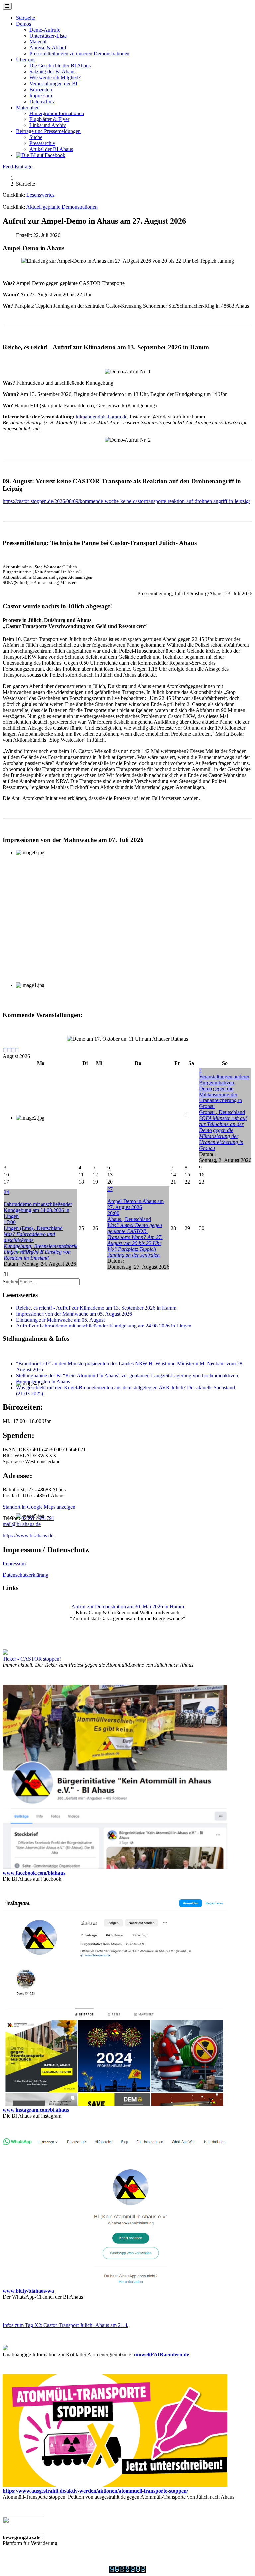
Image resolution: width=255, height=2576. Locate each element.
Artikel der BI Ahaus (51, 149)
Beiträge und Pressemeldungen (48, 131)
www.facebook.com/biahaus (34, 1873)
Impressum (41, 95)
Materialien (28, 107)
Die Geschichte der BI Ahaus (60, 66)
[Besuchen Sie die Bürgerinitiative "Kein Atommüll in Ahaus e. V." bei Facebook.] (41, 155)
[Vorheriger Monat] (9, 1050)
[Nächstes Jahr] (13, 1050)
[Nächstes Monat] (17, 1050)
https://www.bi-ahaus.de (28, 1535)
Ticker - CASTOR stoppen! (32, 1659)
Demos (23, 24)
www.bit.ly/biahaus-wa (28, 2291)
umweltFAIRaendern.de (162, 2354)
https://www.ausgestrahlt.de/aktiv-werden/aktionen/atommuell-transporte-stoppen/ (95, 2491)
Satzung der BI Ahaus (52, 72)
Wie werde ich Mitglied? (55, 77)
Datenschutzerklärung (26, 1575)
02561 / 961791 (38, 1518)
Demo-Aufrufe (45, 30)
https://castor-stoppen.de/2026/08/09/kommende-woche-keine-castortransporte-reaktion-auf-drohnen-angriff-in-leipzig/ (126, 501)
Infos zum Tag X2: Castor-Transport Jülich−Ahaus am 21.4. (66, 2325)
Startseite (25, 18)
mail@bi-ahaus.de (22, 1524)
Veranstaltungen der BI (53, 83)
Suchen (10, 1282)
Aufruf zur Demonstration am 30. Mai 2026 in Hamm (128, 1606)
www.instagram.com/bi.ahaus (36, 2110)
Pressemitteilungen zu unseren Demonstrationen (79, 54)
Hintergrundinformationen (57, 113)
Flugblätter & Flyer (49, 119)
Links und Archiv (48, 125)
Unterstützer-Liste (48, 36)
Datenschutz (42, 101)
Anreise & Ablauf (48, 48)
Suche (36, 137)
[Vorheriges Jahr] (5, 1050)
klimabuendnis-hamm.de (101, 417)
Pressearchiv (42, 143)
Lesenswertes (40, 195)
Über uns (26, 60)
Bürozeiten (41, 89)
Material (38, 42)
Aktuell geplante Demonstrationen (62, 207)
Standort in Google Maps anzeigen (39, 1507)
